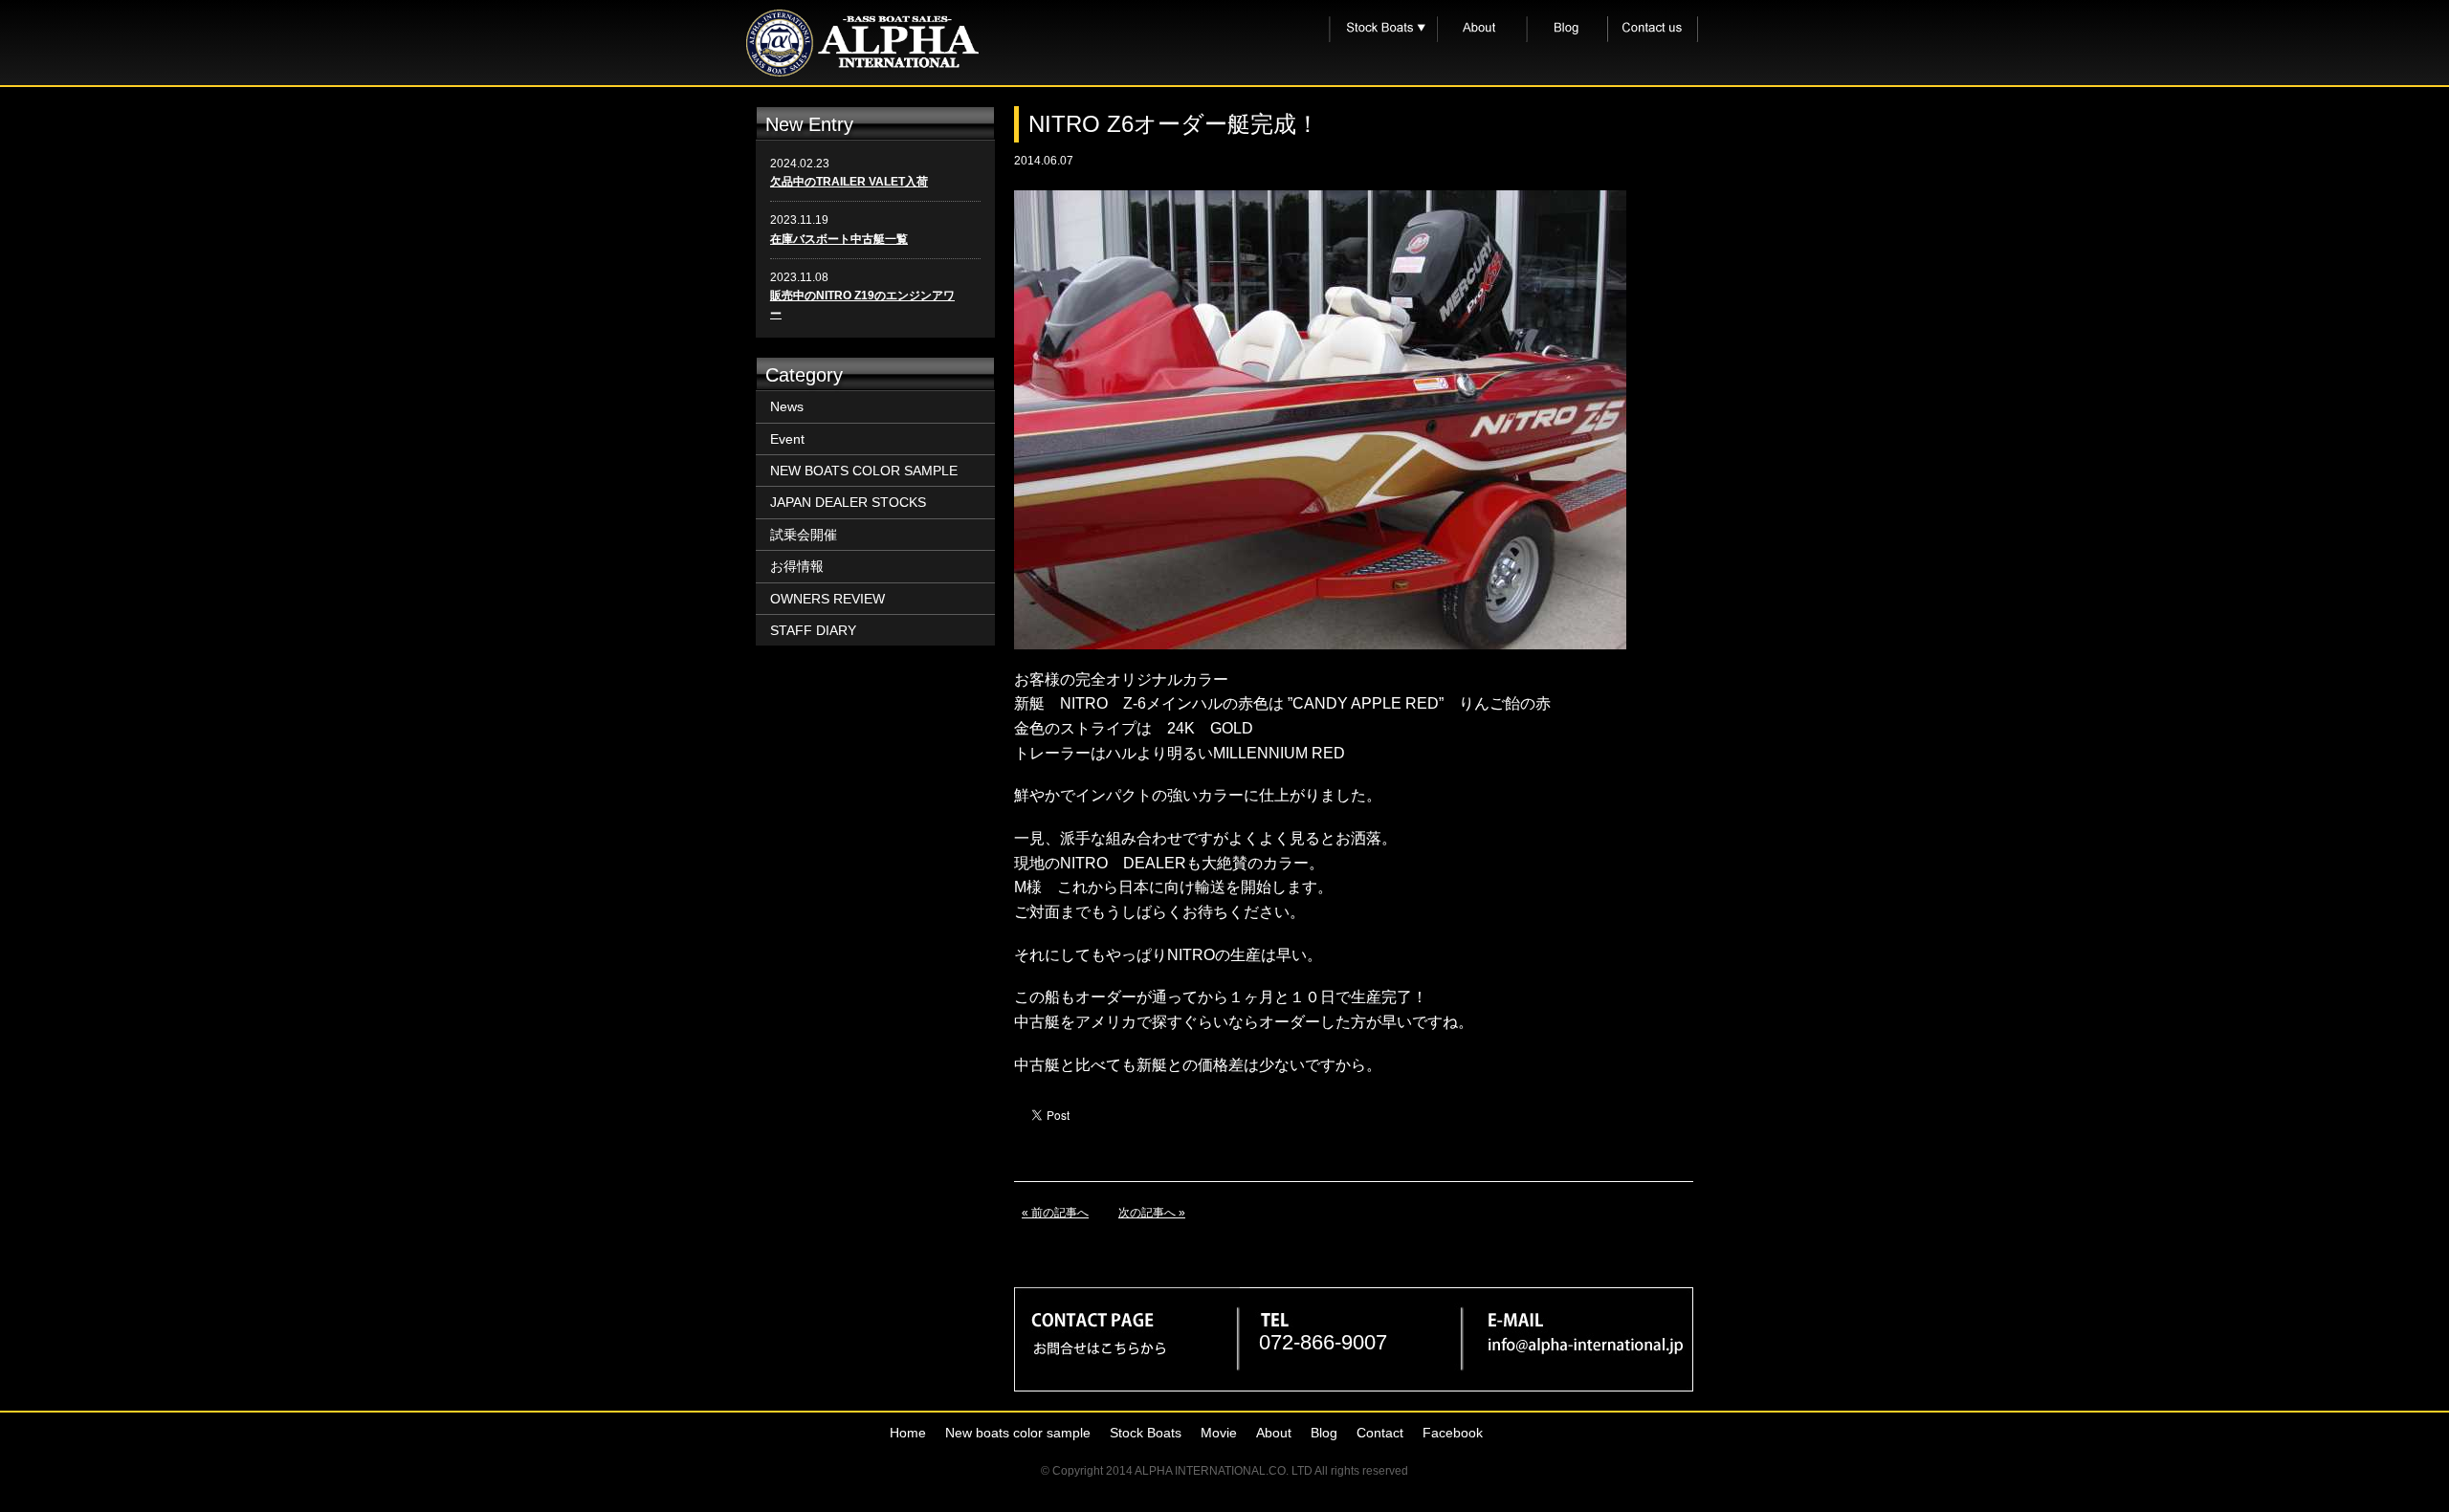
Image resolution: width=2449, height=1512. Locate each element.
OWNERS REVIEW (827, 599)
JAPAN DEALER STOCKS (848, 502)
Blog (1324, 1433)
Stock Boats (1146, 1433)
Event (787, 439)
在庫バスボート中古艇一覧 (839, 239)
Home (908, 1433)
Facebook (1453, 1433)
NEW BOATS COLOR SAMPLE (864, 471)
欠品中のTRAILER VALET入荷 (849, 182)
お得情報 (797, 566)
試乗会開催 (804, 535)
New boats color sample (1018, 1433)
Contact (1380, 1433)
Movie (1219, 1433)
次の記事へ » (1152, 1213)
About (1274, 1433)
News (787, 406)
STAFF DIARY (813, 630)
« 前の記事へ (1055, 1213)
